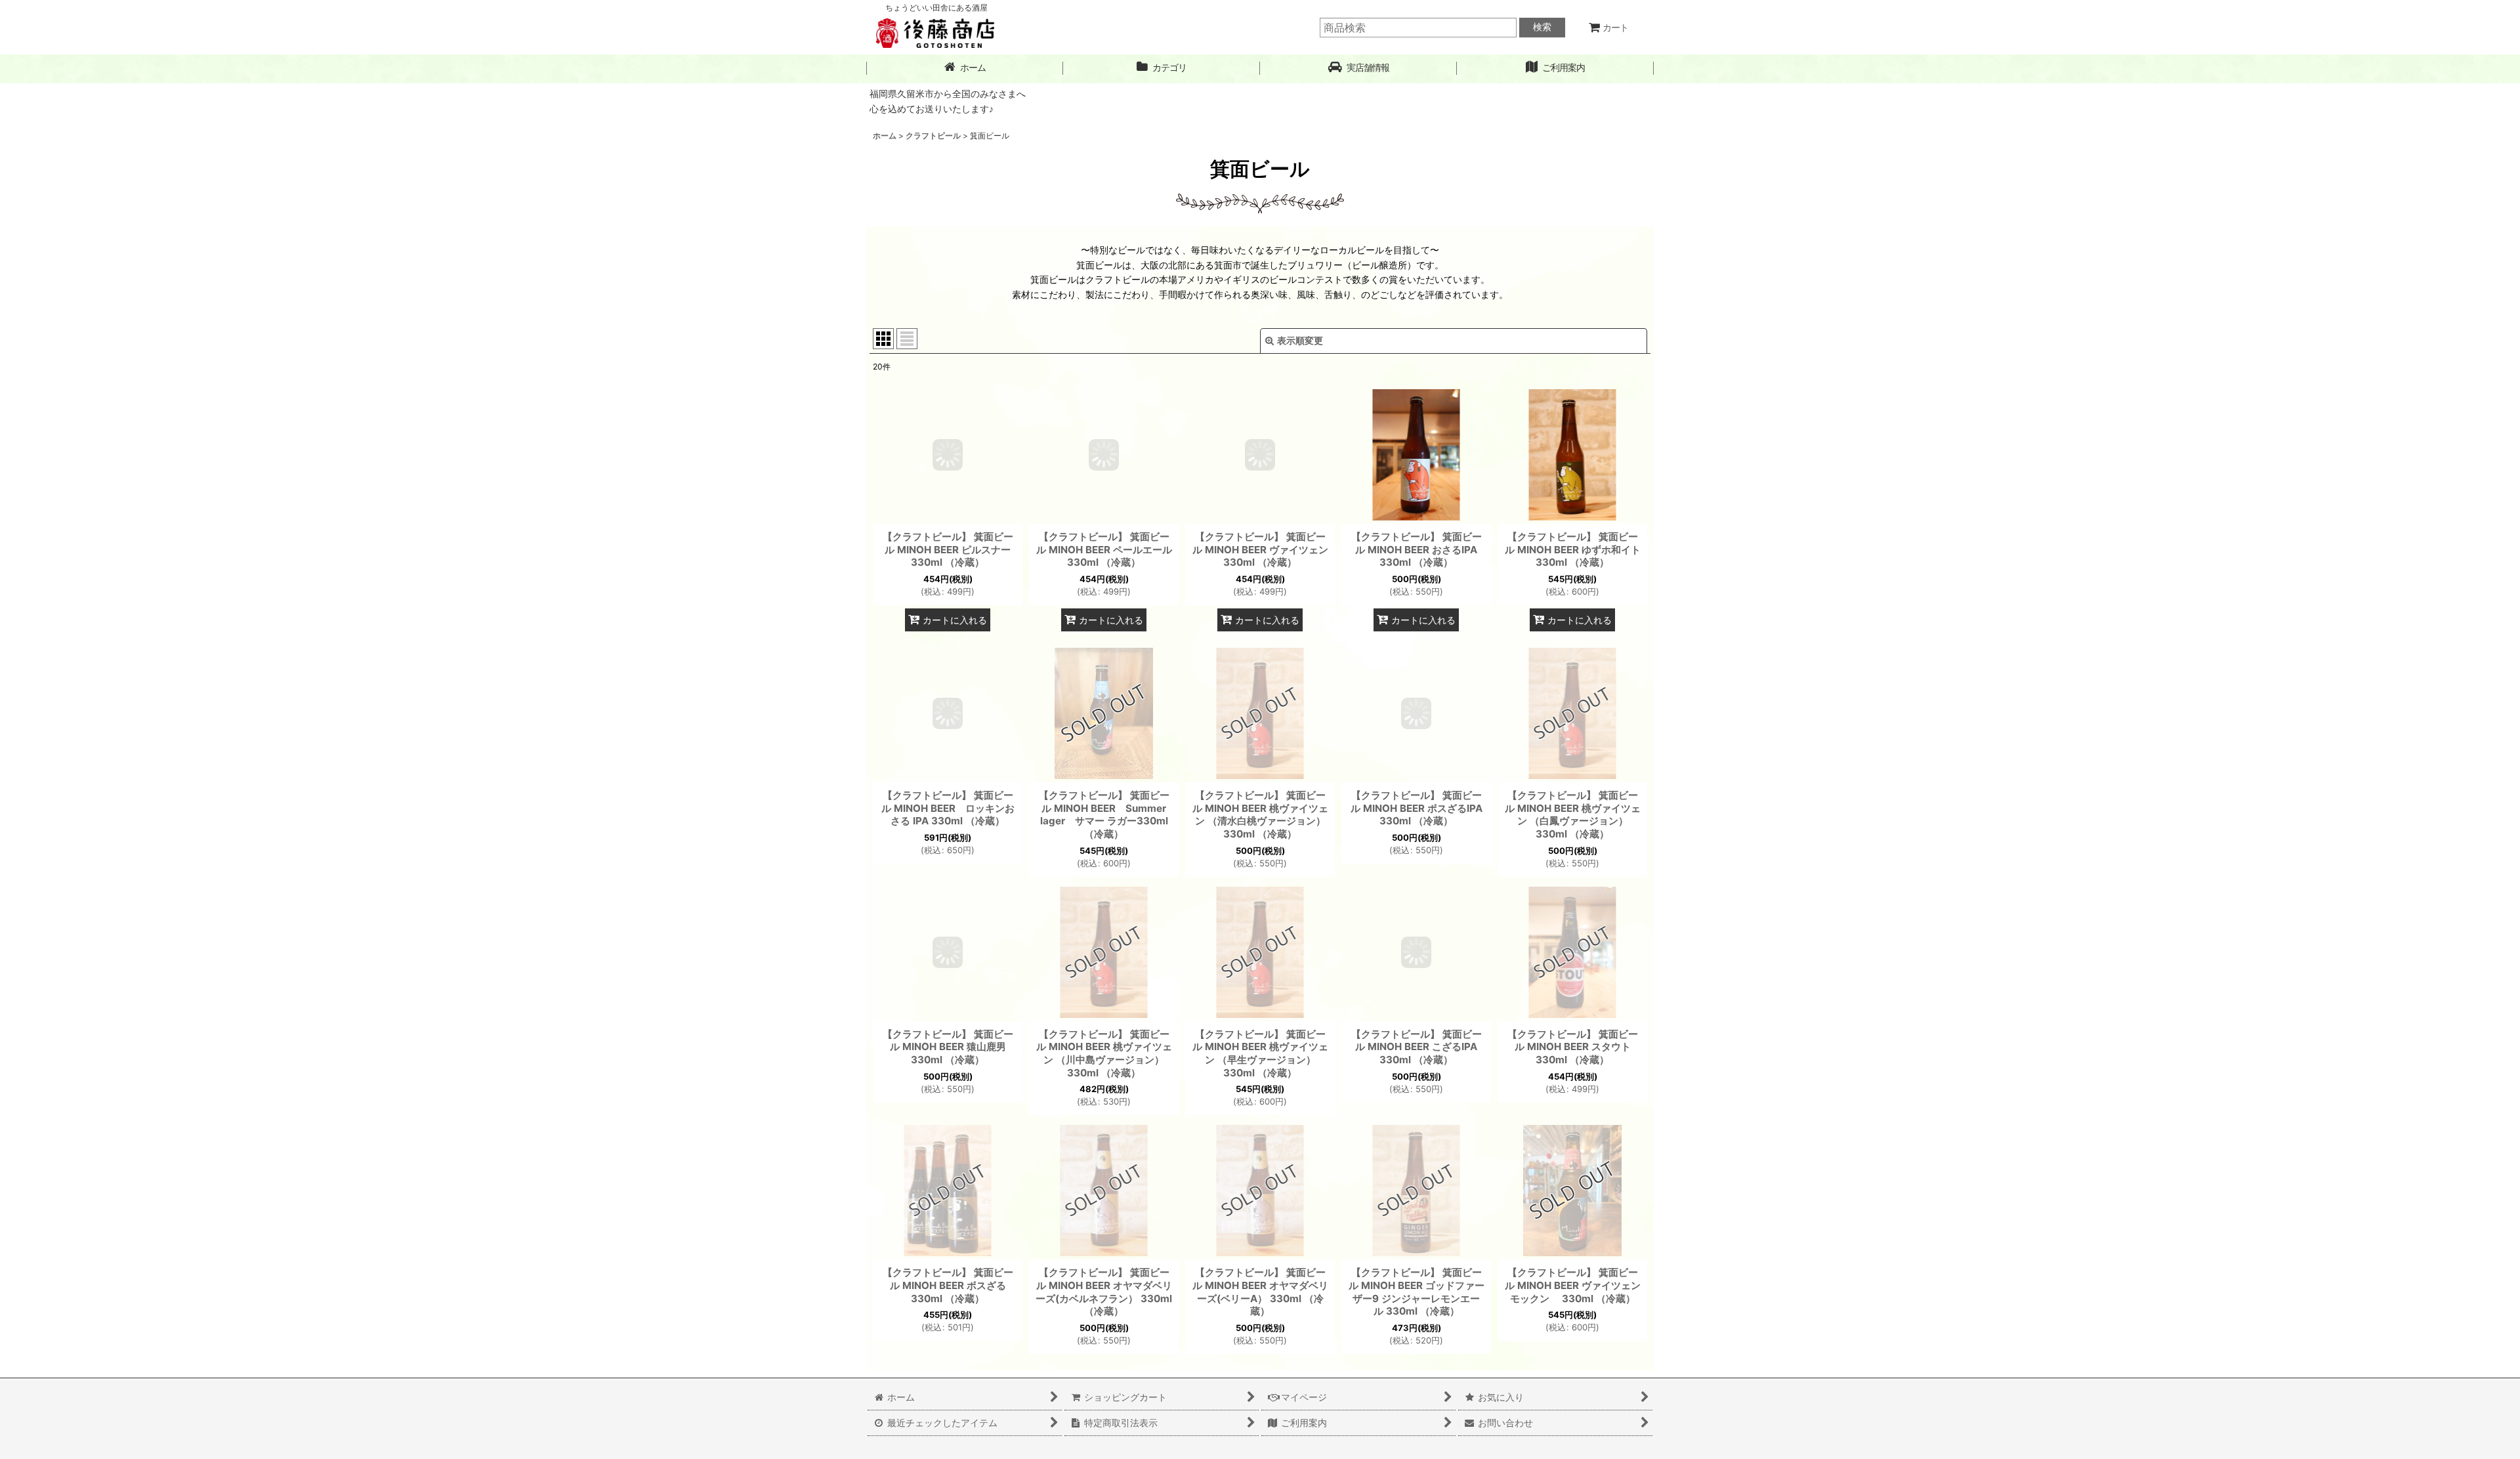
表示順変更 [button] (1300, 340)
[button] (1358, 68)
